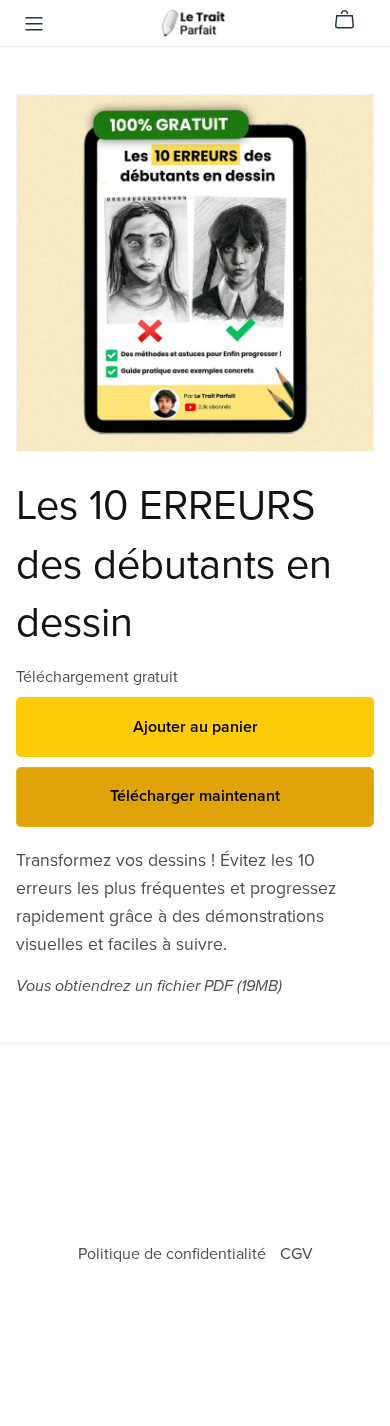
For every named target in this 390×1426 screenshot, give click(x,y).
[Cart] (352, 20)
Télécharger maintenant (195, 796)
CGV (296, 1254)
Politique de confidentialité (174, 1254)
